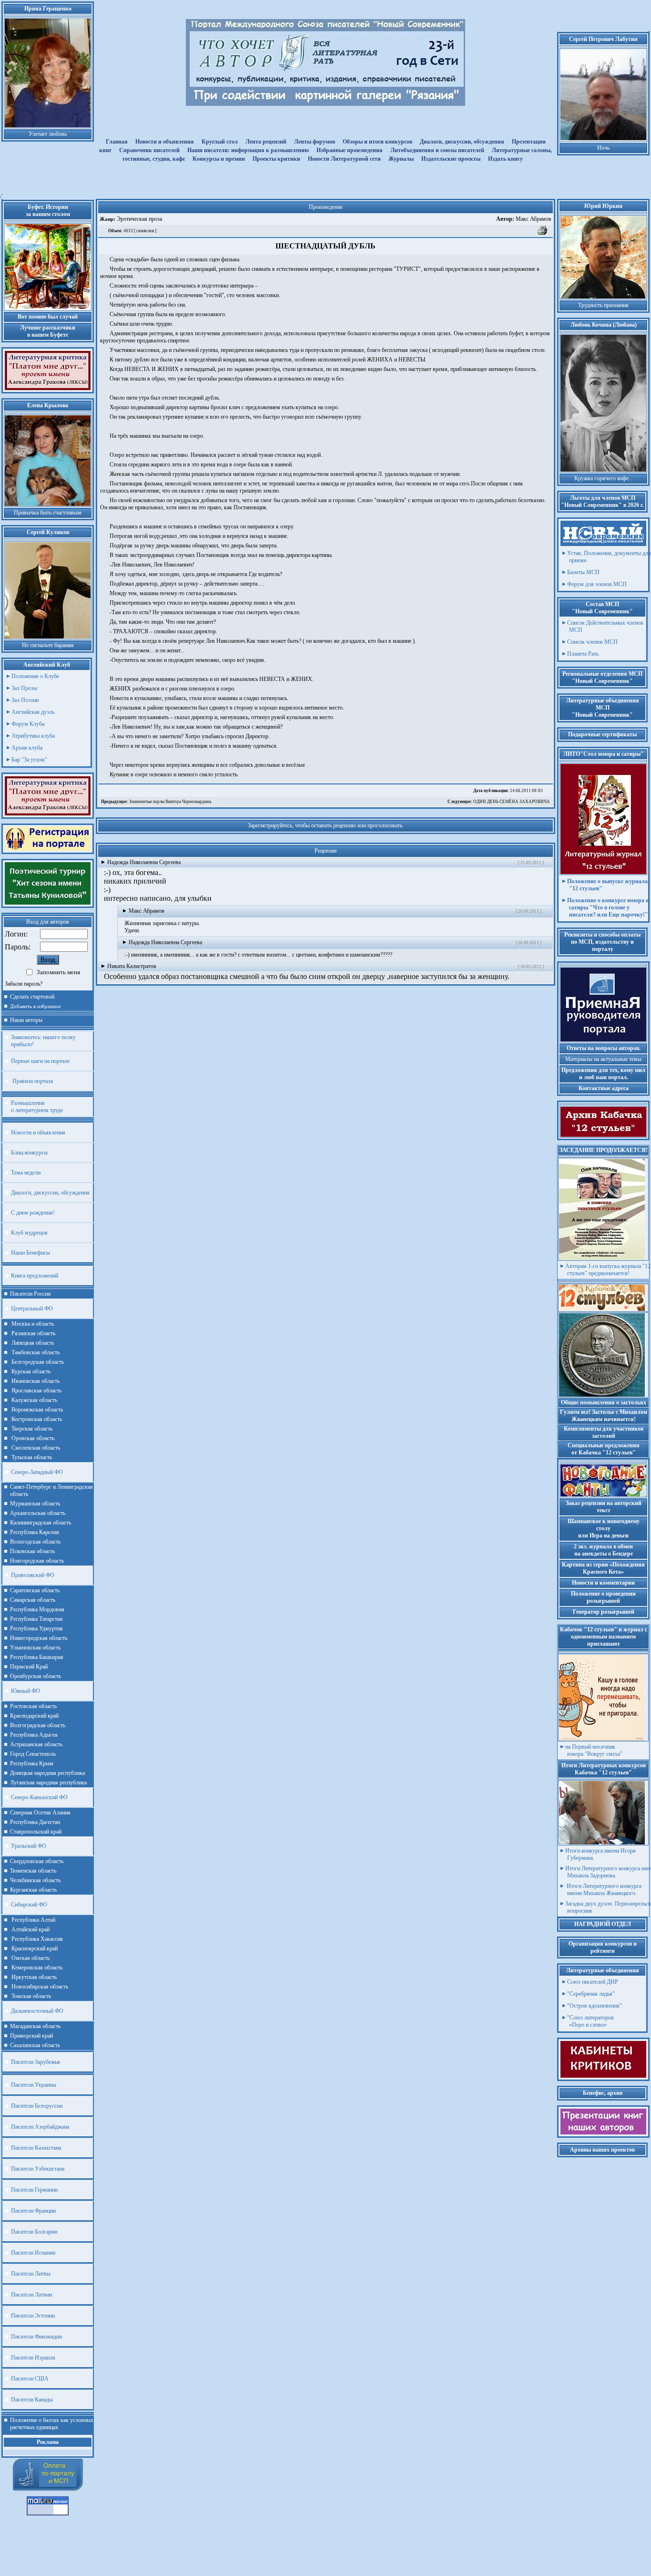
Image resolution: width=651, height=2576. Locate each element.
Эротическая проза (139, 219)
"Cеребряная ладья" (591, 1994)
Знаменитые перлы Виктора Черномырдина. (157, 802)
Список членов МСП (592, 642)
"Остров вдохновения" (595, 2006)
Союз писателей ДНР (593, 1982)
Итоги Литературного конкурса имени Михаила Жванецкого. (603, 1890)
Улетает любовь (48, 134)
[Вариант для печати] (543, 234)
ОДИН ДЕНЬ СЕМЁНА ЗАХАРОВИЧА (499, 802)
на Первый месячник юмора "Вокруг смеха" (594, 1750)
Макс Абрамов (524, 219)
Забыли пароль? (24, 984)
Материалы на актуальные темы (603, 1059)
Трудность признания (603, 305)
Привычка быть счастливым (48, 513)
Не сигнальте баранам (48, 645)
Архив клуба (27, 748)
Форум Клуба (28, 724)
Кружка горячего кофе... (604, 478)
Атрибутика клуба (33, 736)
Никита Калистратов (132, 966)
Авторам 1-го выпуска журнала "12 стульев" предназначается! (608, 1270)
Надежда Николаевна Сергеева (144, 862)
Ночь (603, 148)
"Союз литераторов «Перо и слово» (590, 2021)
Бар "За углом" (29, 760)
